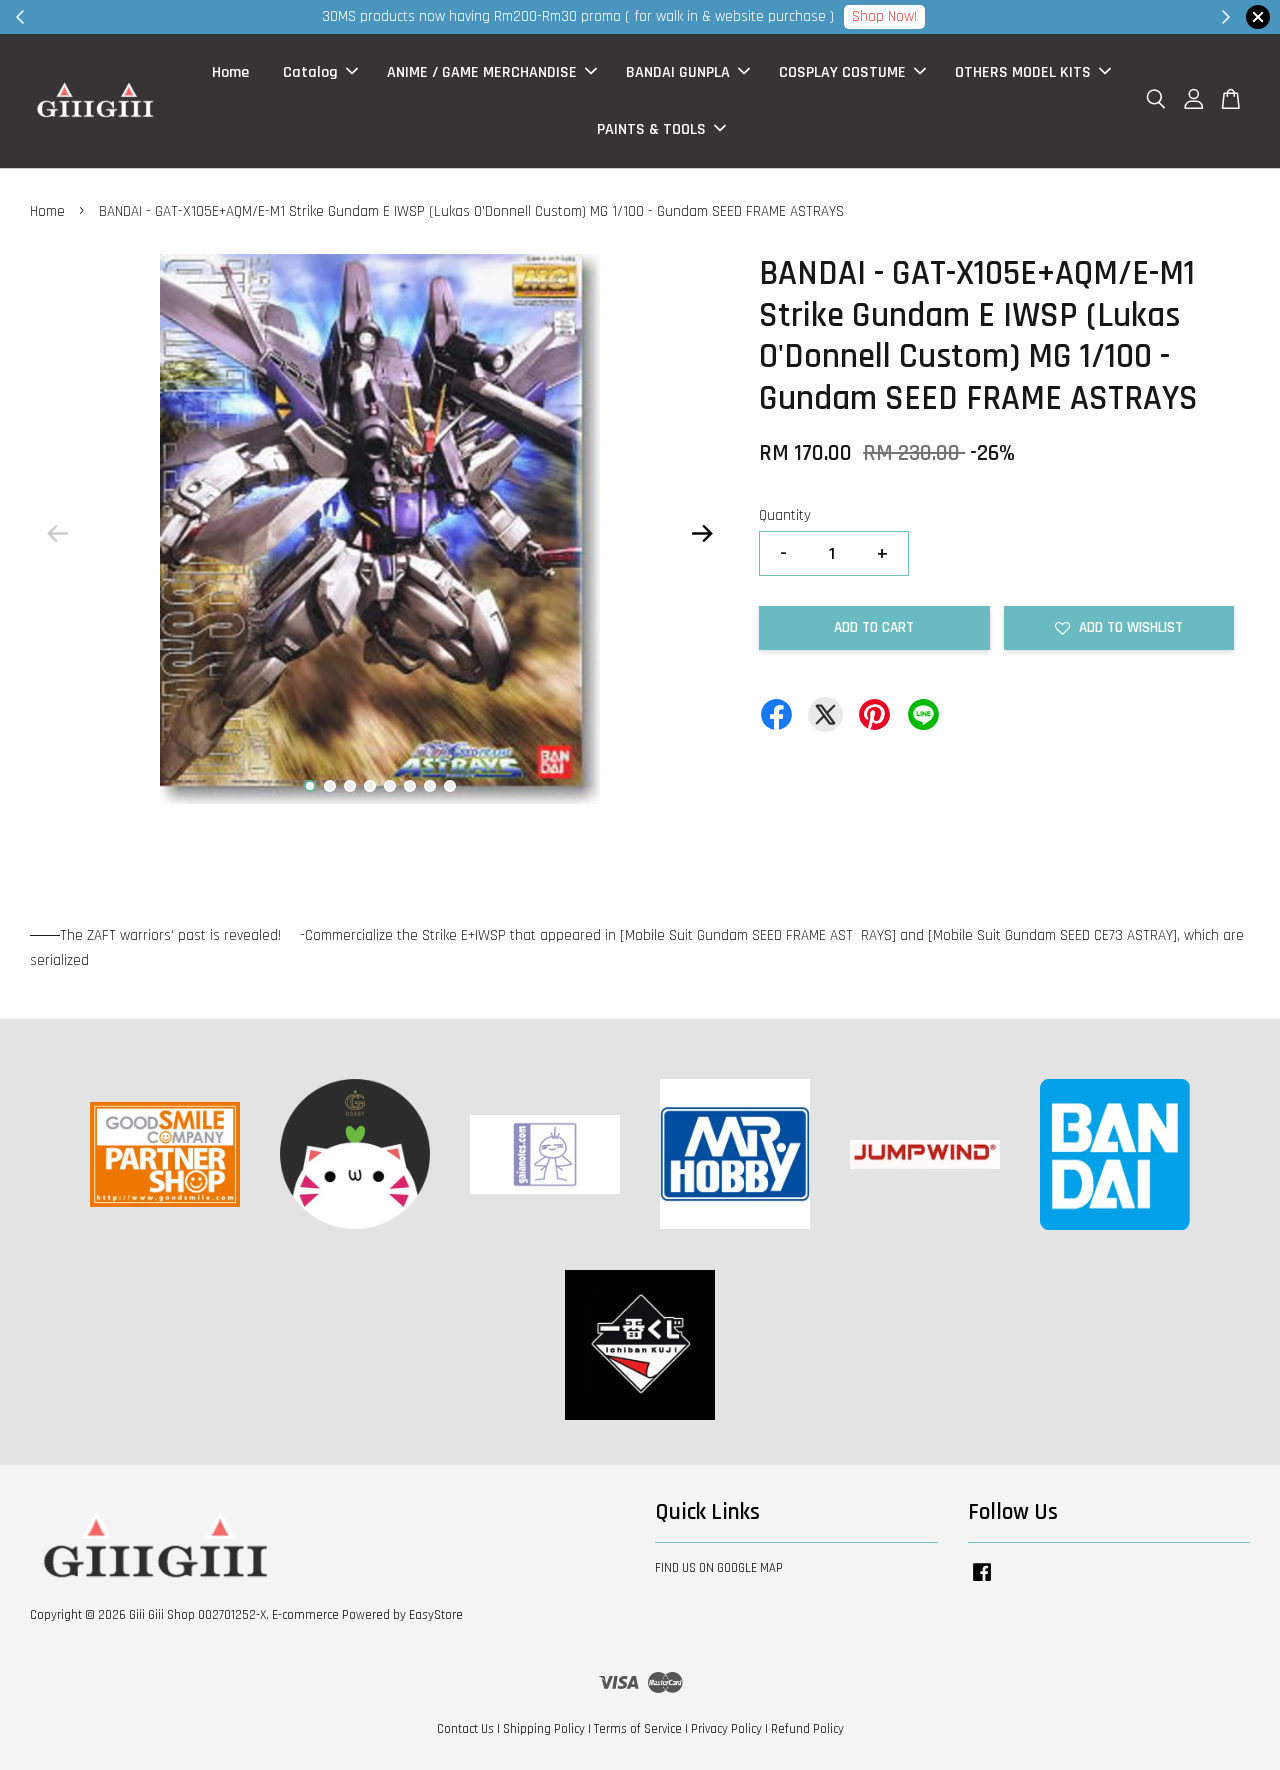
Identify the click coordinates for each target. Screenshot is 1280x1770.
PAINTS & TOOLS (651, 129)
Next (702, 534)
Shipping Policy (544, 1729)
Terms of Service (638, 1729)
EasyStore (436, 1615)
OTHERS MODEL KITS (1023, 72)
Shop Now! (884, 16)
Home (230, 72)
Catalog (310, 72)
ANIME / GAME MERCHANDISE (482, 72)
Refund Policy (807, 1729)
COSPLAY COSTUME (842, 72)
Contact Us (465, 1729)
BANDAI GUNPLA (678, 72)
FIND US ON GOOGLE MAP (719, 1568)
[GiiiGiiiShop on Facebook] (982, 1582)
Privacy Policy (726, 1729)
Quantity (785, 515)
